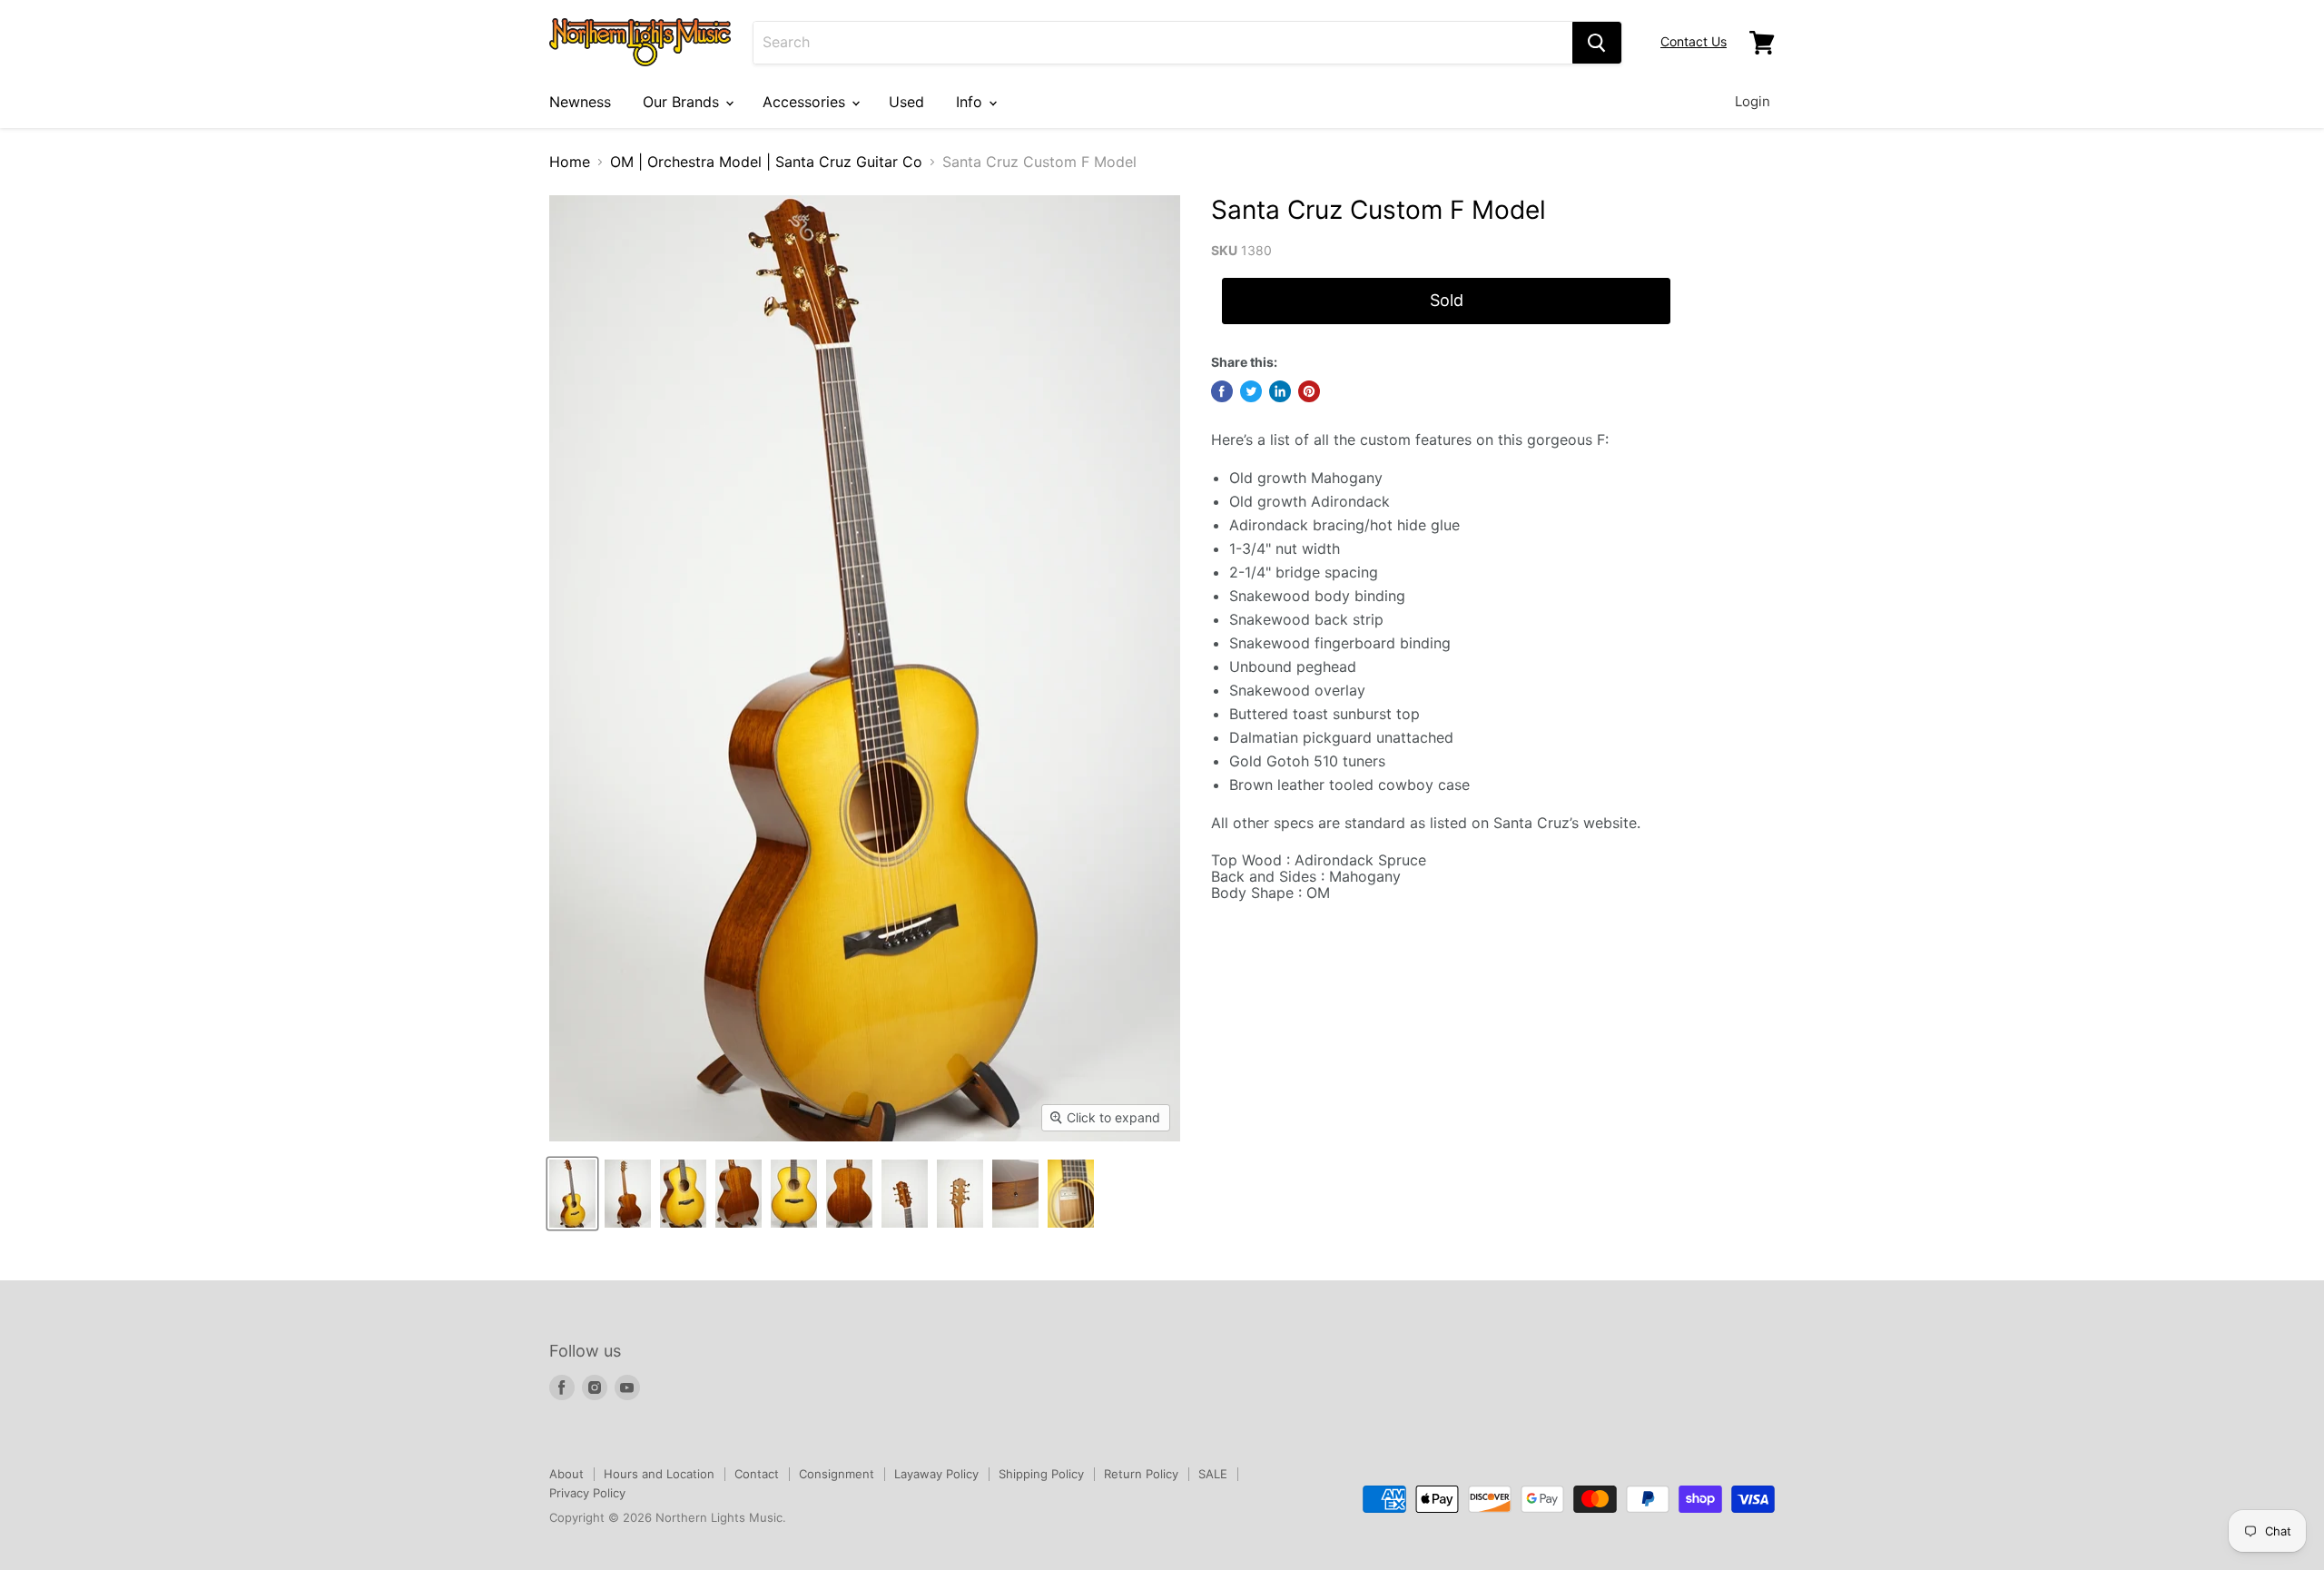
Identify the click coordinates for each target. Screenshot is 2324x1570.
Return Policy (1141, 1474)
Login (1753, 101)
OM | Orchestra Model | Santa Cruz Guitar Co (766, 162)
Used (906, 102)
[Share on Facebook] (1222, 391)
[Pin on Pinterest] (1309, 391)
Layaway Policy (936, 1474)
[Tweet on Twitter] (1251, 391)
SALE (1213, 1474)
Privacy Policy (587, 1493)
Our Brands (683, 102)
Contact (757, 1474)
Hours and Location (659, 1474)
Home (570, 162)
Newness (580, 102)
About (566, 1474)
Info (971, 102)
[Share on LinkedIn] (1280, 391)
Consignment (837, 1474)
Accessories (806, 102)
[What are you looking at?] (1597, 43)
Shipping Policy (1041, 1474)
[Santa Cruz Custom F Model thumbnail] (572, 1194)
